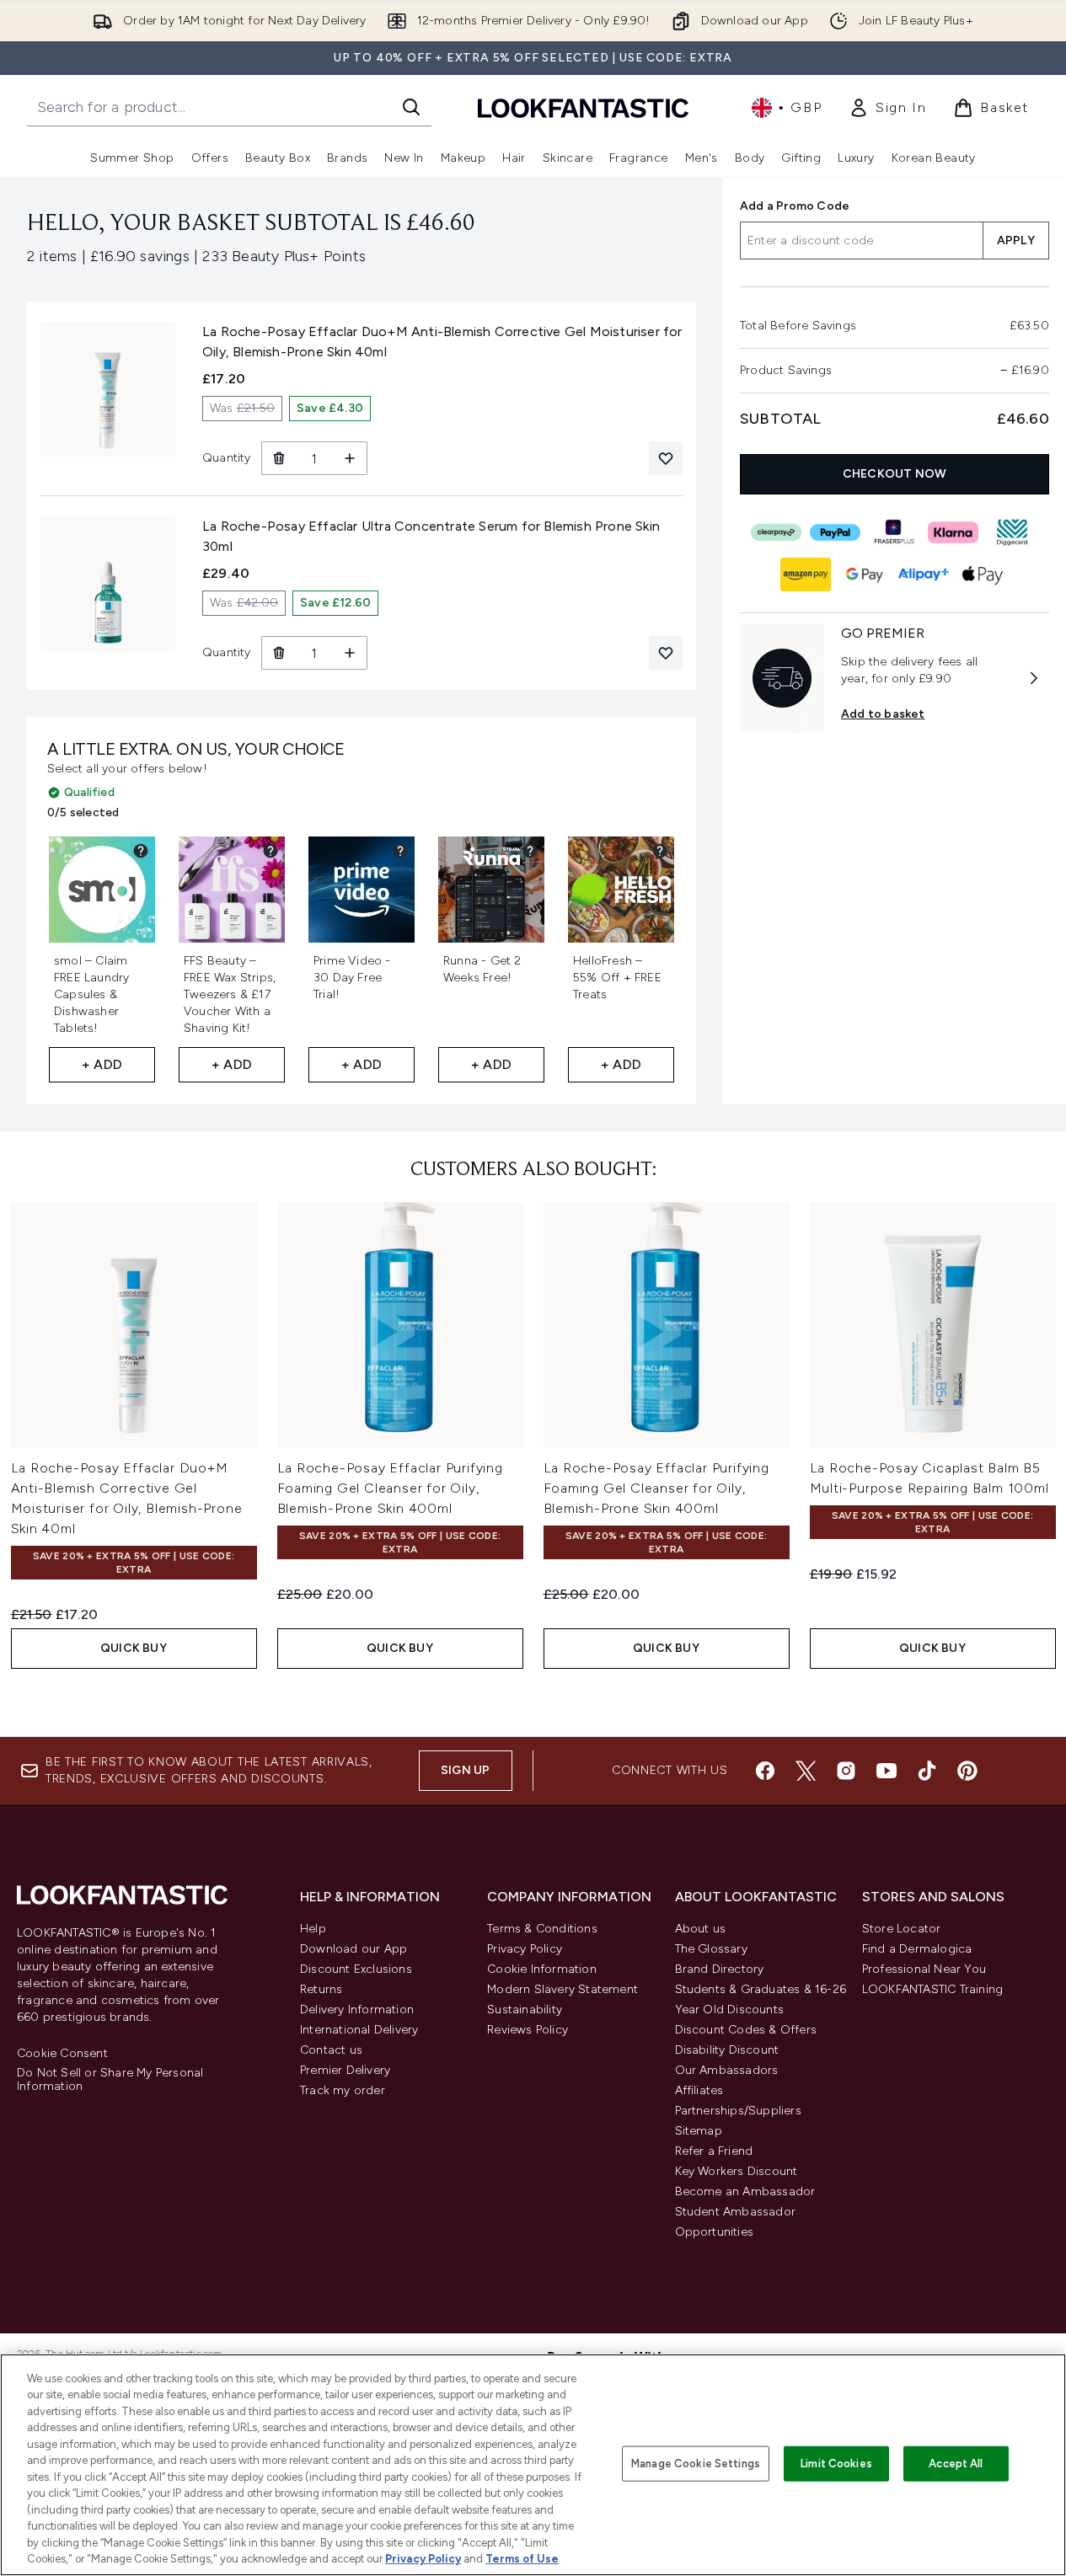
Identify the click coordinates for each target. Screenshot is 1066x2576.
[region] (533, 2465)
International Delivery (359, 2030)
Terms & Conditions (542, 1929)
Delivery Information (357, 2009)
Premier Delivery (345, 2070)
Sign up (465, 1770)
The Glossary (711, 1949)
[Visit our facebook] (765, 1771)
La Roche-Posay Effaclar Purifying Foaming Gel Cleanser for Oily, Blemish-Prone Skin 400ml (390, 1488)
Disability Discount (727, 2050)
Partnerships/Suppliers (738, 2111)
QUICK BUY (134, 1648)
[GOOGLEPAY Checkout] (865, 575)
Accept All (956, 2464)
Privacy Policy (525, 1949)
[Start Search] (411, 107)
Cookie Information (542, 1969)
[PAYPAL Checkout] (836, 532)
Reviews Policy (528, 2030)
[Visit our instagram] (846, 1771)
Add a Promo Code (795, 206)
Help (313, 1929)
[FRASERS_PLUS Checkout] (895, 532)
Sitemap (699, 2131)
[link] (887, 108)
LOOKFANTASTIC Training (932, 1989)
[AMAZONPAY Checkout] (806, 575)
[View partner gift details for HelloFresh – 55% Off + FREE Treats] (660, 851)
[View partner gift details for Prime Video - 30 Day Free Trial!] (400, 851)
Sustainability (525, 2009)
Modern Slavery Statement (562, 1989)
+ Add (102, 1064)
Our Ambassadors (727, 2070)
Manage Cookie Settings (696, 2464)
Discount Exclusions (356, 1969)
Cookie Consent (62, 2054)
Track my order (343, 2090)
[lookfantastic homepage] (583, 107)
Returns (321, 1989)
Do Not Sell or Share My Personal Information (110, 2080)
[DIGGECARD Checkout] (1013, 532)
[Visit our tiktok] (927, 1771)
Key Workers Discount (737, 2171)
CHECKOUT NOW (895, 474)
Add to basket (883, 714)
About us (701, 1929)
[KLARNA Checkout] (954, 532)
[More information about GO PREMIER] (1034, 678)
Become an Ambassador (745, 2191)
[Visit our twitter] (806, 1771)
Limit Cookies (836, 2464)
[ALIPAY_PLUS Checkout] (924, 575)
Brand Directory (720, 1969)
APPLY (1016, 240)
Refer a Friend (714, 2151)
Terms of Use (522, 2559)
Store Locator (902, 1929)
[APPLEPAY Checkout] (983, 575)
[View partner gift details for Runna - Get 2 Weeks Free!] (530, 851)
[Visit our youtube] (887, 1771)
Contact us (331, 2050)
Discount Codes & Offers (746, 2030)
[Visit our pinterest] (967, 1771)
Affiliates (699, 2090)
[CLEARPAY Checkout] (777, 532)
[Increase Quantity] (350, 458)
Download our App (354, 1949)
